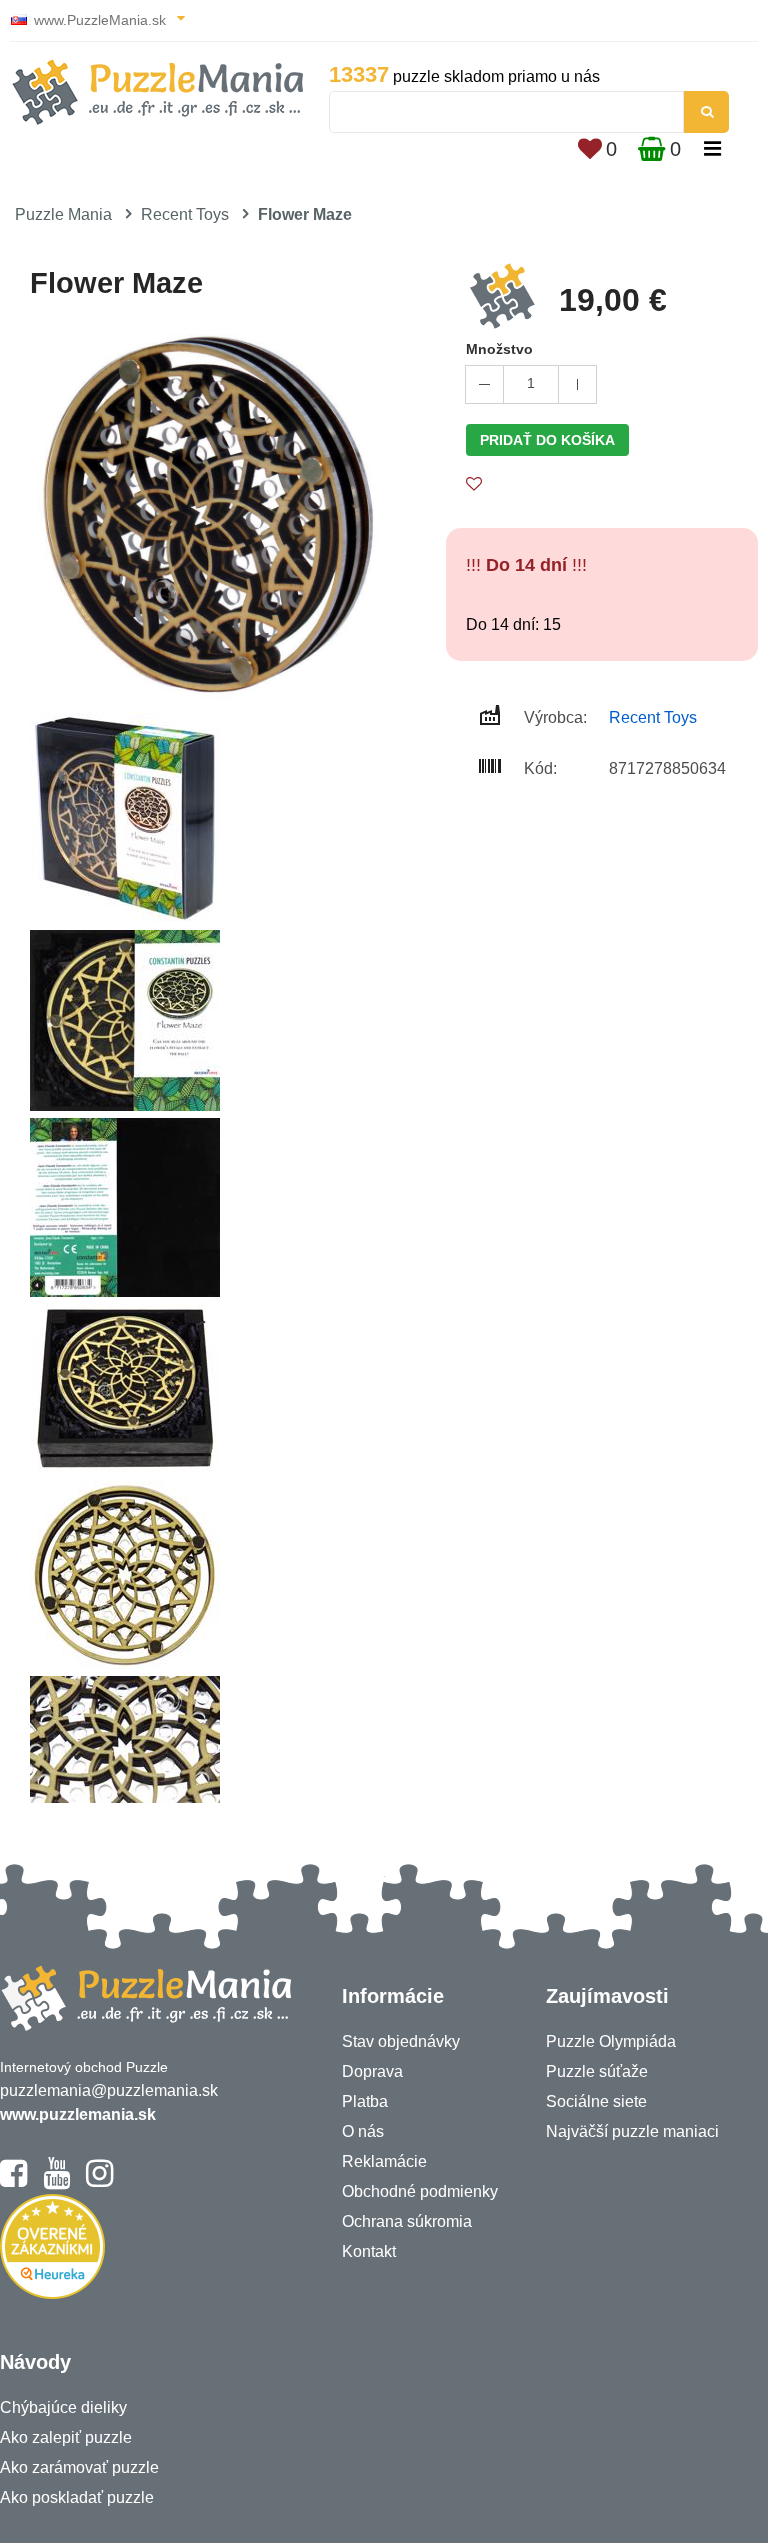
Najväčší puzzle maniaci (632, 2131)
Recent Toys (185, 214)
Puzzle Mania (63, 214)
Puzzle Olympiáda (611, 2041)
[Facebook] (13, 2182)
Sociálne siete (596, 2101)
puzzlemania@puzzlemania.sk (109, 2090)
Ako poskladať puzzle (77, 2497)
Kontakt (369, 2251)
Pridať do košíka (547, 440)
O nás (363, 2131)
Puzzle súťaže (597, 2071)
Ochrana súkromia (407, 2221)
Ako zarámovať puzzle (79, 2467)
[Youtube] (56, 2182)
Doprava (372, 2071)
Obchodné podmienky (420, 2191)
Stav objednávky (401, 2041)
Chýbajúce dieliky (63, 2407)
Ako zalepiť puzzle (66, 2437)
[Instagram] (99, 2182)
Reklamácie (384, 2161)
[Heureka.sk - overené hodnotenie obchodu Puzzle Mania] (52, 2293)
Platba (365, 2101)
